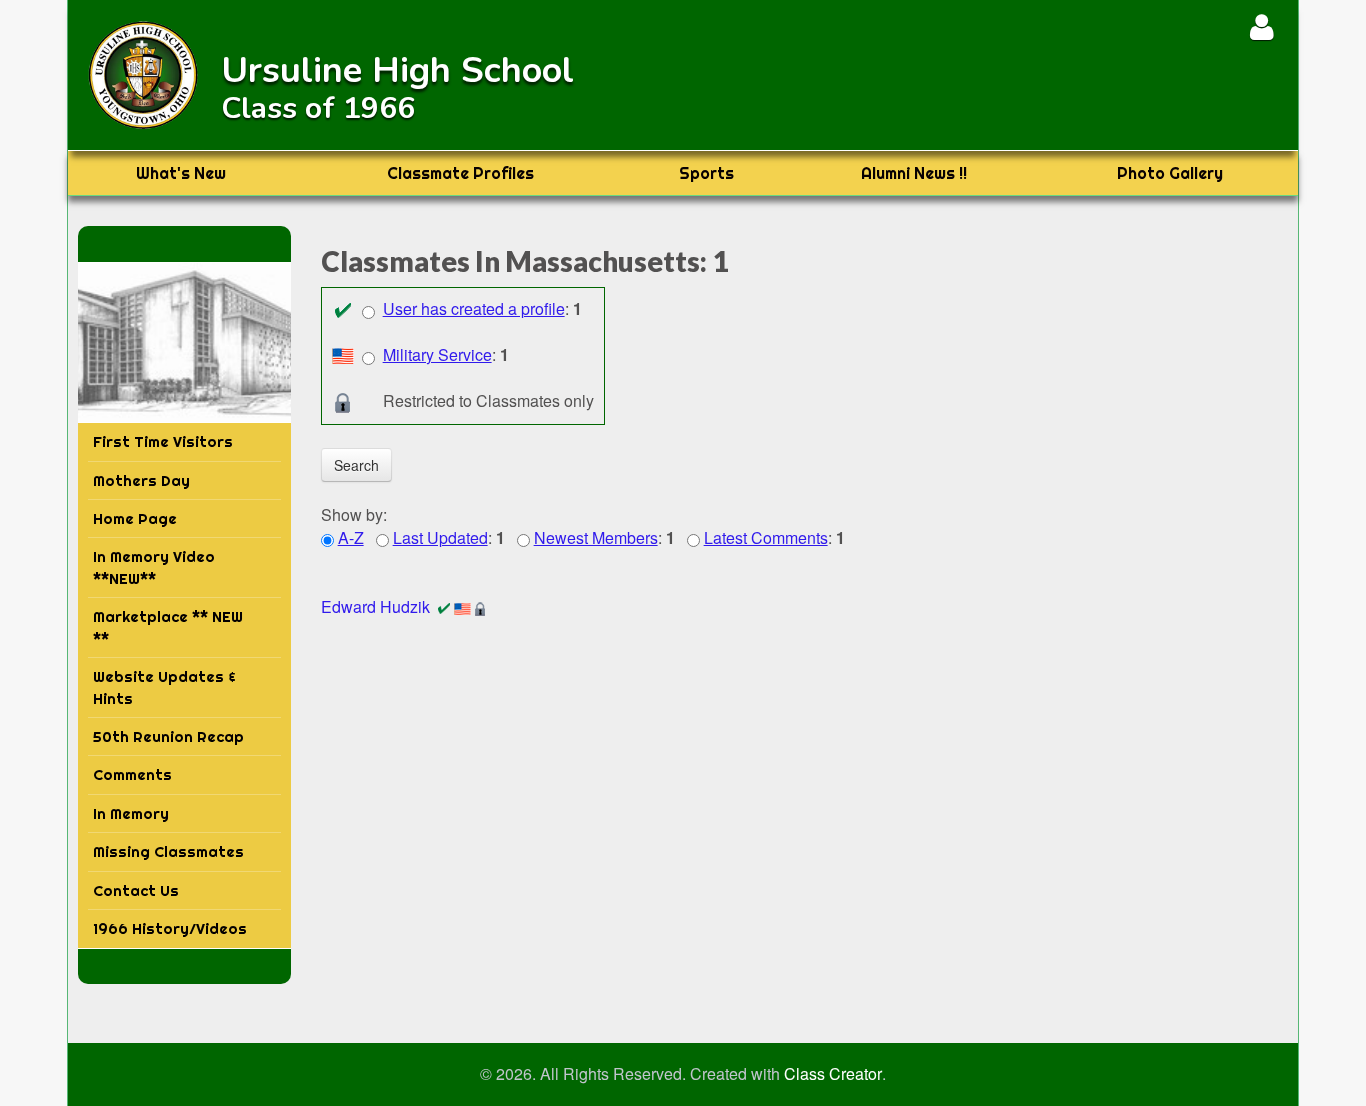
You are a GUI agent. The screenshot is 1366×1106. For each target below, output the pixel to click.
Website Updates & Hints (164, 687)
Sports (706, 173)
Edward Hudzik (375, 606)
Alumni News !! (914, 173)
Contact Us (136, 890)
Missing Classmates (168, 851)
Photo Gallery (1170, 173)
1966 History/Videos (170, 928)
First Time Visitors (163, 441)
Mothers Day (141, 480)
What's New (181, 173)
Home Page (135, 518)
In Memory (131, 813)
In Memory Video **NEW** (154, 567)
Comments (132, 774)
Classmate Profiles (460, 173)
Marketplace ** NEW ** (168, 627)
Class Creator (833, 1074)
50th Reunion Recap (168, 736)
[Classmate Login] (1261, 26)
